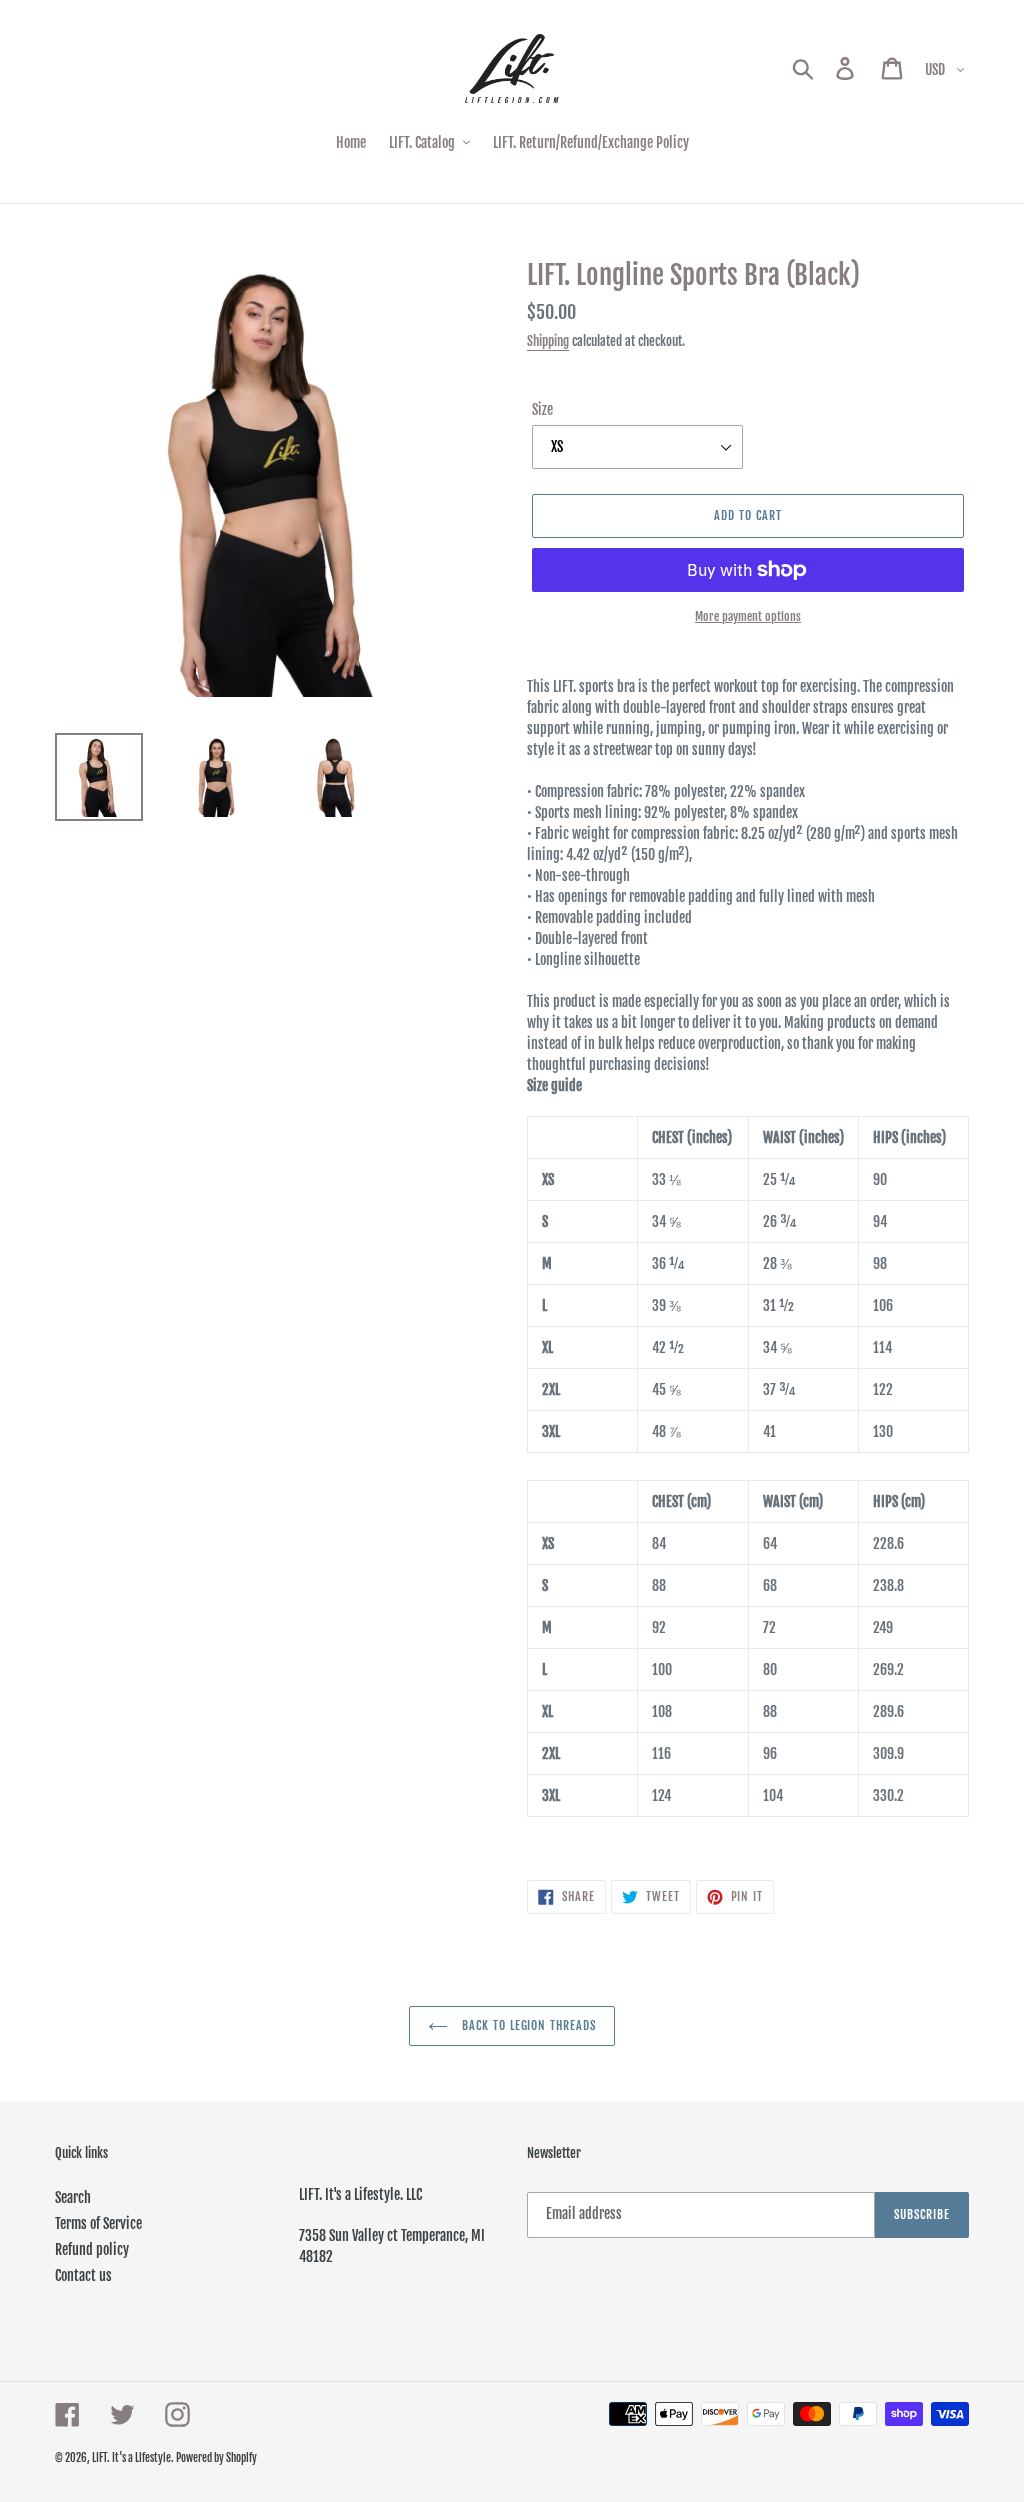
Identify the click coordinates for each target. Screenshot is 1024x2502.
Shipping (548, 341)
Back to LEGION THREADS (527, 2025)
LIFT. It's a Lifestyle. (134, 2458)
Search (73, 2197)
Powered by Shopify (216, 2458)
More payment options (748, 616)
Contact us (83, 2275)
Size (542, 409)
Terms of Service (98, 2223)
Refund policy (92, 2249)
